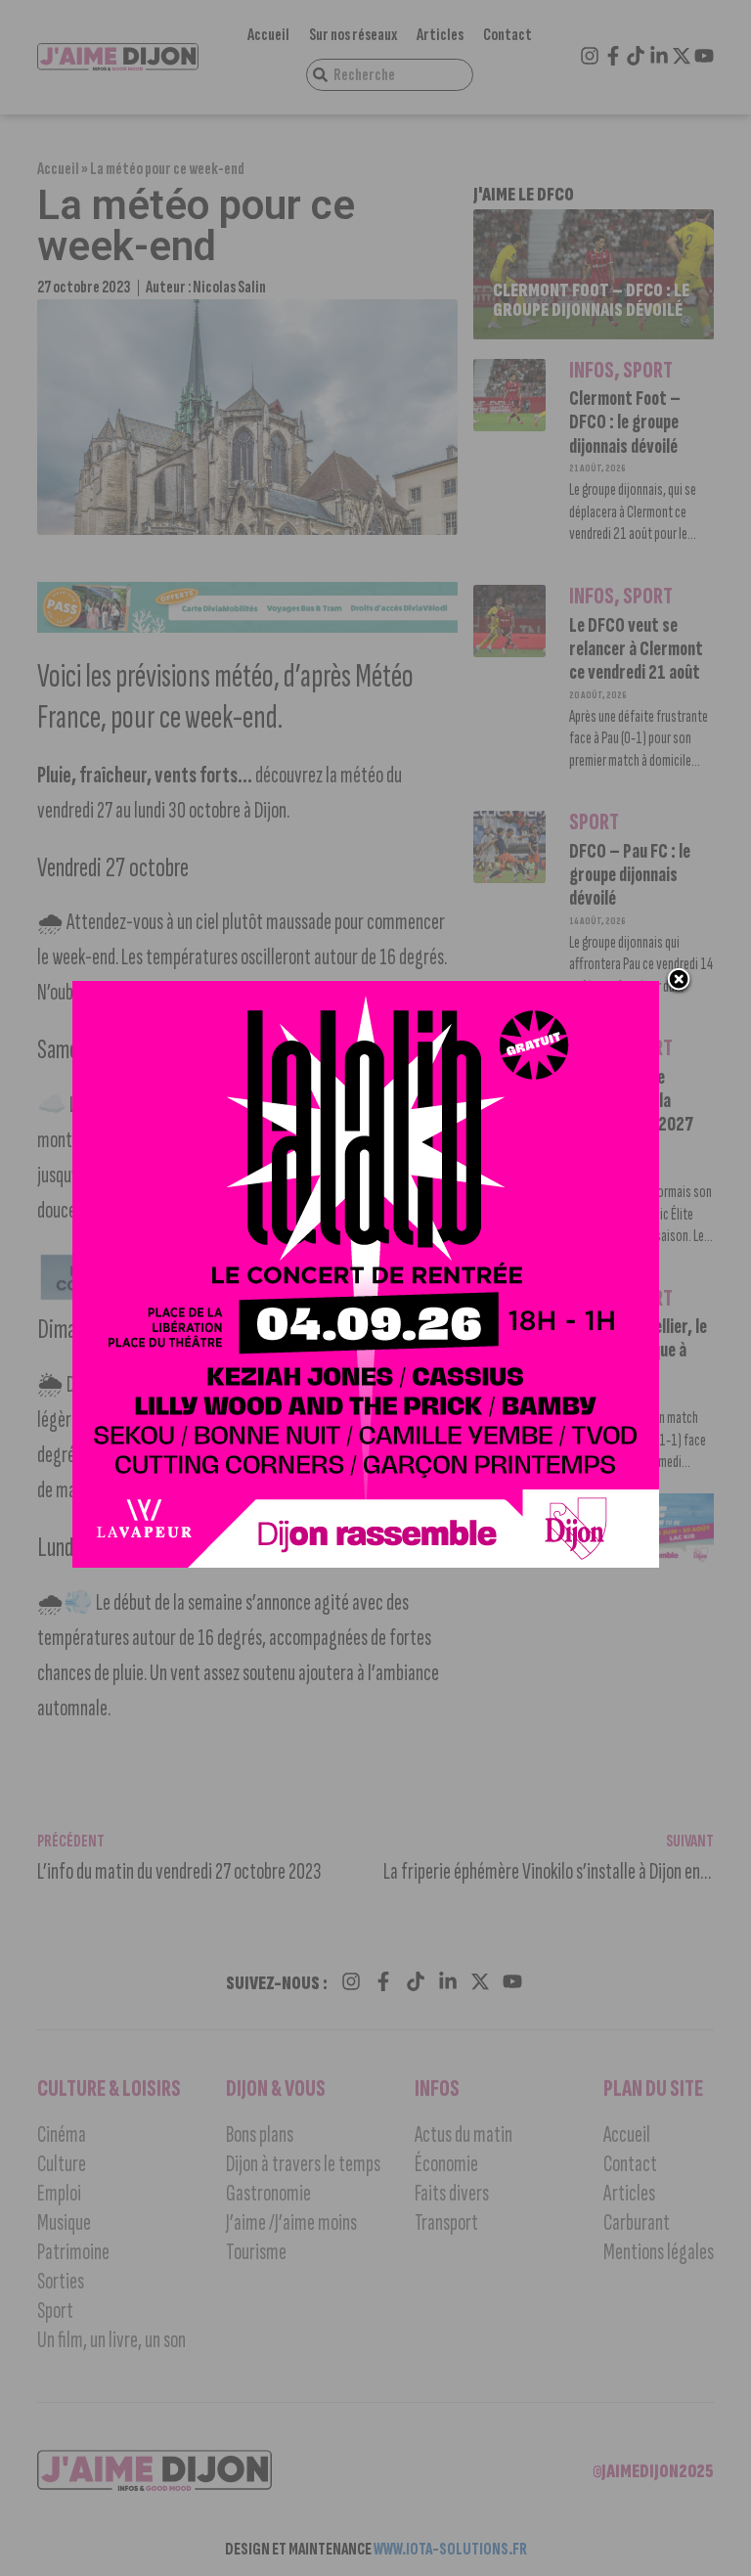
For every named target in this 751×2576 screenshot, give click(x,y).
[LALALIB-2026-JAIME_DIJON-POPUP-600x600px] (366, 1562)
